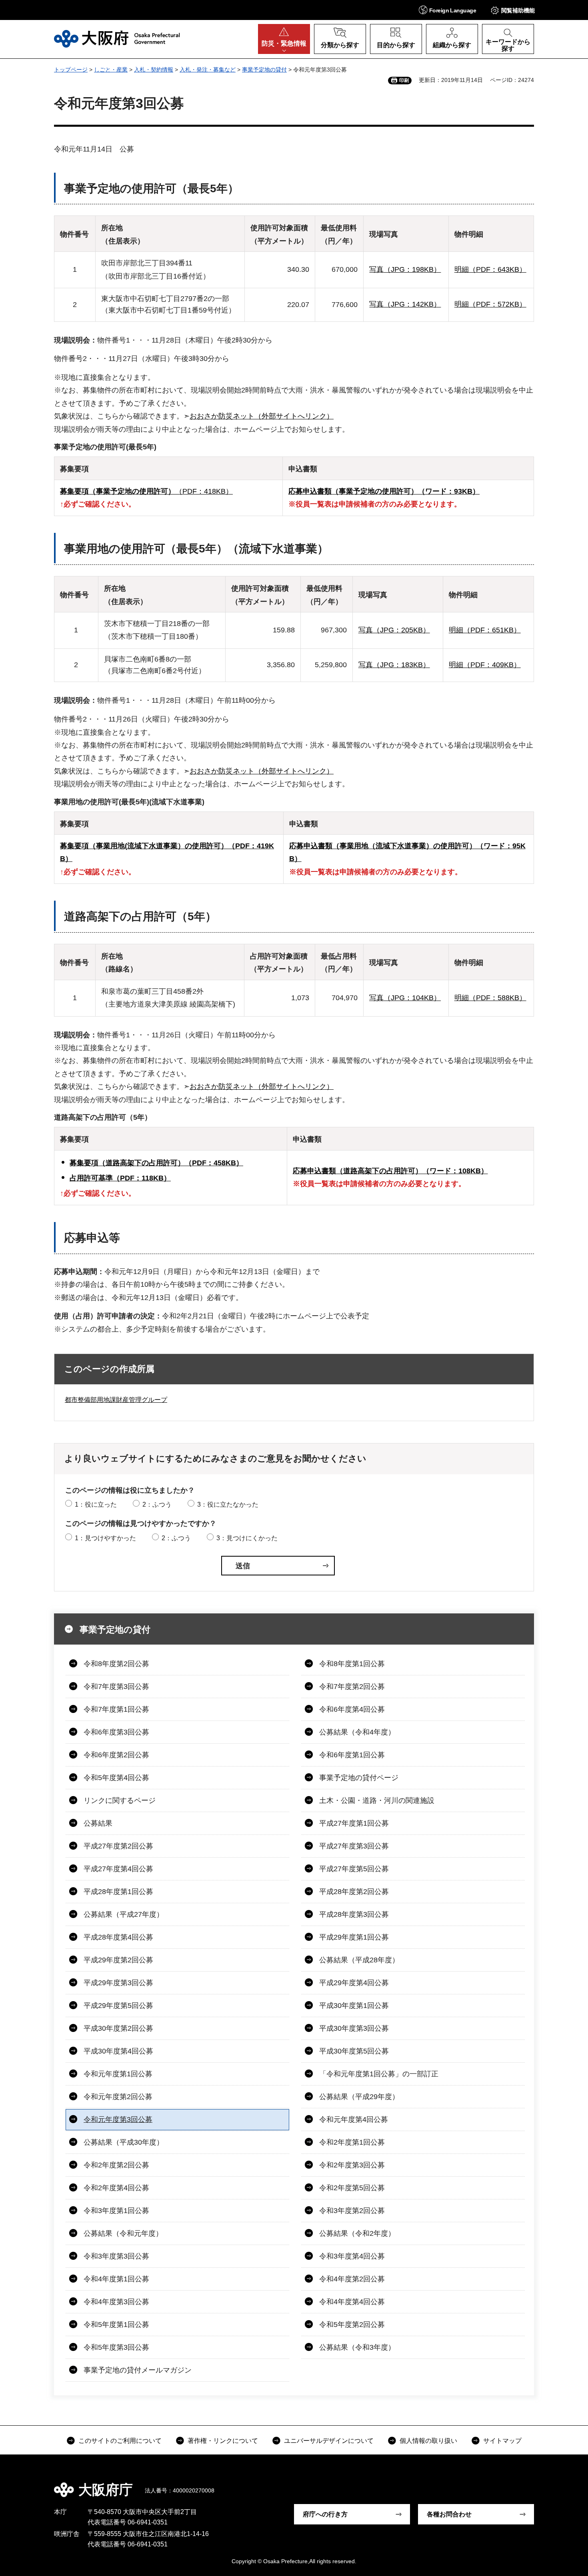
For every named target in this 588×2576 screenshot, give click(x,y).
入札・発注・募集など (208, 70)
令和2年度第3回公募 (352, 2165)
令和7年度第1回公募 (116, 1709)
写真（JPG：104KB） (405, 998)
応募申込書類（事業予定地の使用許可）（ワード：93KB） (384, 491)
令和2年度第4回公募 (116, 2188)
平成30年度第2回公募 (118, 2028)
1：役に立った (96, 1504)
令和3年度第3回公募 (116, 2256)
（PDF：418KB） (146, 491)
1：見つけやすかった (105, 1538)
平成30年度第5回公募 (354, 2051)
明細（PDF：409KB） (485, 665)
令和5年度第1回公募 (116, 2325)
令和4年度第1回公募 (116, 2279)
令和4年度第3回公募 (116, 2302)
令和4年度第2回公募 (352, 2279)
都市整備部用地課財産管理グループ (116, 1400)
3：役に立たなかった (228, 1504)
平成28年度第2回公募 (354, 1892)
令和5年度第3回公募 (116, 2347)
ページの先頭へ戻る (538, 2484)
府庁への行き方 (325, 2514)
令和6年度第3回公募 (116, 1732)
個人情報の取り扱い (428, 2441)
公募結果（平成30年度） (124, 2142)
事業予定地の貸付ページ (359, 1778)
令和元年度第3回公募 (118, 2119)
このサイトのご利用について (120, 2441)
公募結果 (98, 1823)
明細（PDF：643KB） (490, 269)
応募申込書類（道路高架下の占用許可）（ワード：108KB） (390, 1171)
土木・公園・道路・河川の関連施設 (377, 1800)
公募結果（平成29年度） (359, 2097)
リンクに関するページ (120, 1800)
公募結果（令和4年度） (357, 1732)
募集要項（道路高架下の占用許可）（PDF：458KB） (156, 1163)
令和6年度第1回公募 (352, 1755)
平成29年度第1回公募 (354, 1937)
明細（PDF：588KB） (490, 998)
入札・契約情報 (154, 70)
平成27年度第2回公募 (118, 1846)
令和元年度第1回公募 (118, 2074)
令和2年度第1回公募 (352, 2142)
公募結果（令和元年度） (123, 2233)
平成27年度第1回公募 (354, 1823)
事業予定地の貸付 (264, 70)
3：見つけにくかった (247, 1538)
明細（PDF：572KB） (490, 304)
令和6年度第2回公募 (116, 1755)
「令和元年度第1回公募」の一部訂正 (379, 2074)
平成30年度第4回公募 (118, 2051)
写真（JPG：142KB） (405, 304)
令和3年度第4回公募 (352, 2256)
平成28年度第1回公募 (118, 1892)
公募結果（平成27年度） (124, 1914)
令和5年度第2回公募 (352, 2325)
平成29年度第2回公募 (118, 1960)
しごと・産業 (111, 70)
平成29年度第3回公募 (118, 1983)
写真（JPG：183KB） (394, 665)
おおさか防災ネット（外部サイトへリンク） (262, 416)
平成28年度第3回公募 (354, 1914)
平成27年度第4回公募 (118, 1869)
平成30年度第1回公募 (354, 2006)
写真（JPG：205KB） (394, 630)
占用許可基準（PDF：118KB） (120, 1178)
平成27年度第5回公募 (354, 1869)
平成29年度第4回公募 (354, 1983)
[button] (447, 10)
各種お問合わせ (449, 2514)
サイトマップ (502, 2441)
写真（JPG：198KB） (405, 269)
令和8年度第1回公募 (352, 1664)
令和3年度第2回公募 (352, 2211)
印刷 (404, 80)
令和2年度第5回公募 (352, 2188)
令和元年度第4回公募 (354, 2119)
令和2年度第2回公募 (116, 2165)
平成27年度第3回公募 (354, 1846)
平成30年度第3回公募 (354, 2028)
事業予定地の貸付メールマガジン (138, 2370)
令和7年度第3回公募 (116, 1687)
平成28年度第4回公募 (118, 1937)
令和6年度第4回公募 (352, 1709)
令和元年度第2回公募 (118, 2097)
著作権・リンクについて (223, 2441)
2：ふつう (157, 1504)
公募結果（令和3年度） (357, 2347)
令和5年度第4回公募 (116, 1778)
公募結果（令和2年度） (357, 2233)
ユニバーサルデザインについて (329, 2441)
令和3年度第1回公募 (116, 2211)
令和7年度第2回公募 (352, 1687)
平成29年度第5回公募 (118, 2006)
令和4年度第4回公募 (352, 2302)
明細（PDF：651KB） (485, 630)
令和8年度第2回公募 (116, 1664)
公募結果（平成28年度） (359, 1960)
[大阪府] (117, 39)
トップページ (71, 70)
